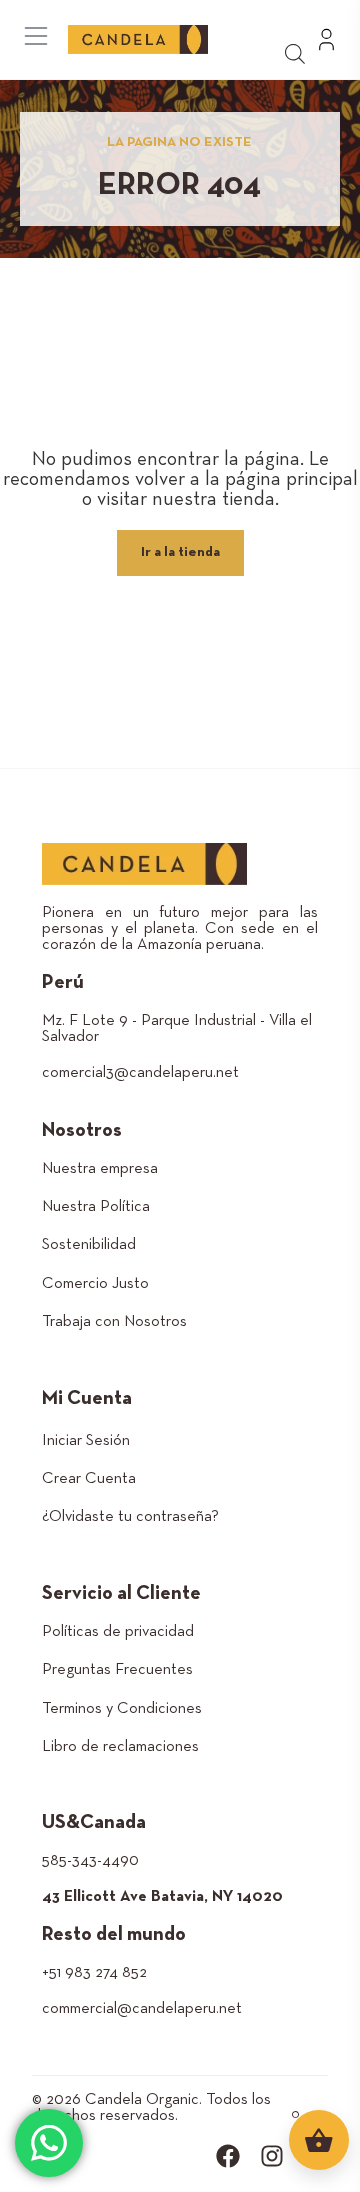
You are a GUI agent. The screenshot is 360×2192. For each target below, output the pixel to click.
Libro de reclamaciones (120, 1747)
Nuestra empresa (100, 1169)
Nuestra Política (96, 1207)
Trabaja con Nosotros (114, 1322)
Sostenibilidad (89, 1245)
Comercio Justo (95, 1284)
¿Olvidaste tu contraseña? (130, 1517)
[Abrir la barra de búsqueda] (295, 52)
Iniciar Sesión (86, 1441)
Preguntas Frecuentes (117, 1670)
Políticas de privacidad (118, 1632)
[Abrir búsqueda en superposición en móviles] (305, 18)
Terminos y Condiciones (122, 1709)
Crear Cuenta (89, 1479)
